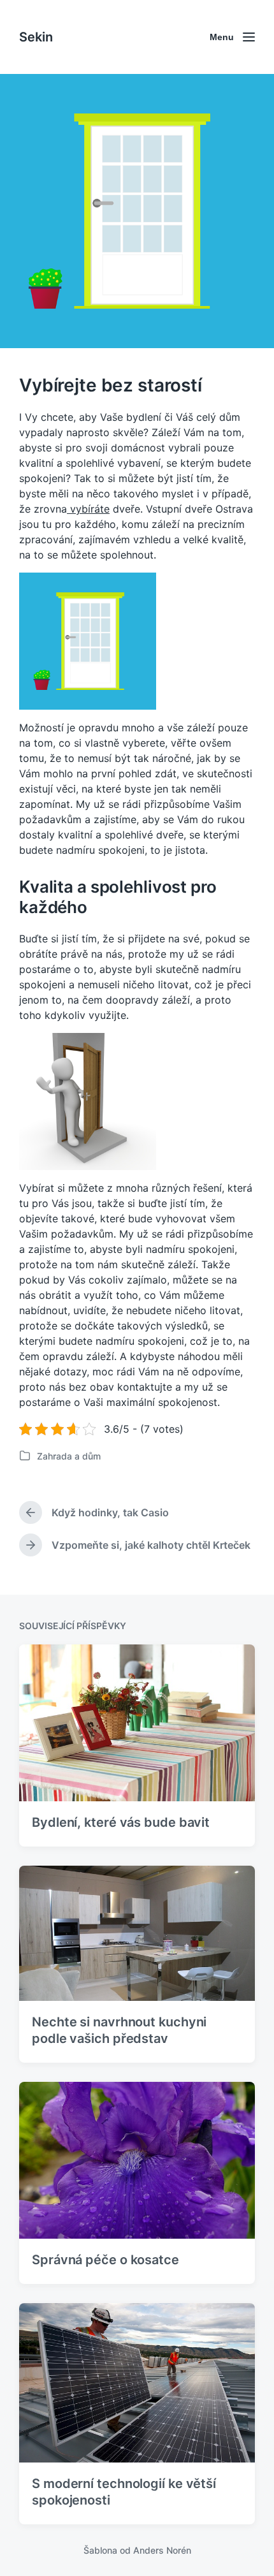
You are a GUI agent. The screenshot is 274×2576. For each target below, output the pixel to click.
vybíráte (88, 509)
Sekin (36, 37)
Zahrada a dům (69, 1456)
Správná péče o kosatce (105, 2260)
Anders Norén (162, 2550)
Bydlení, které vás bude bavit (121, 1822)
